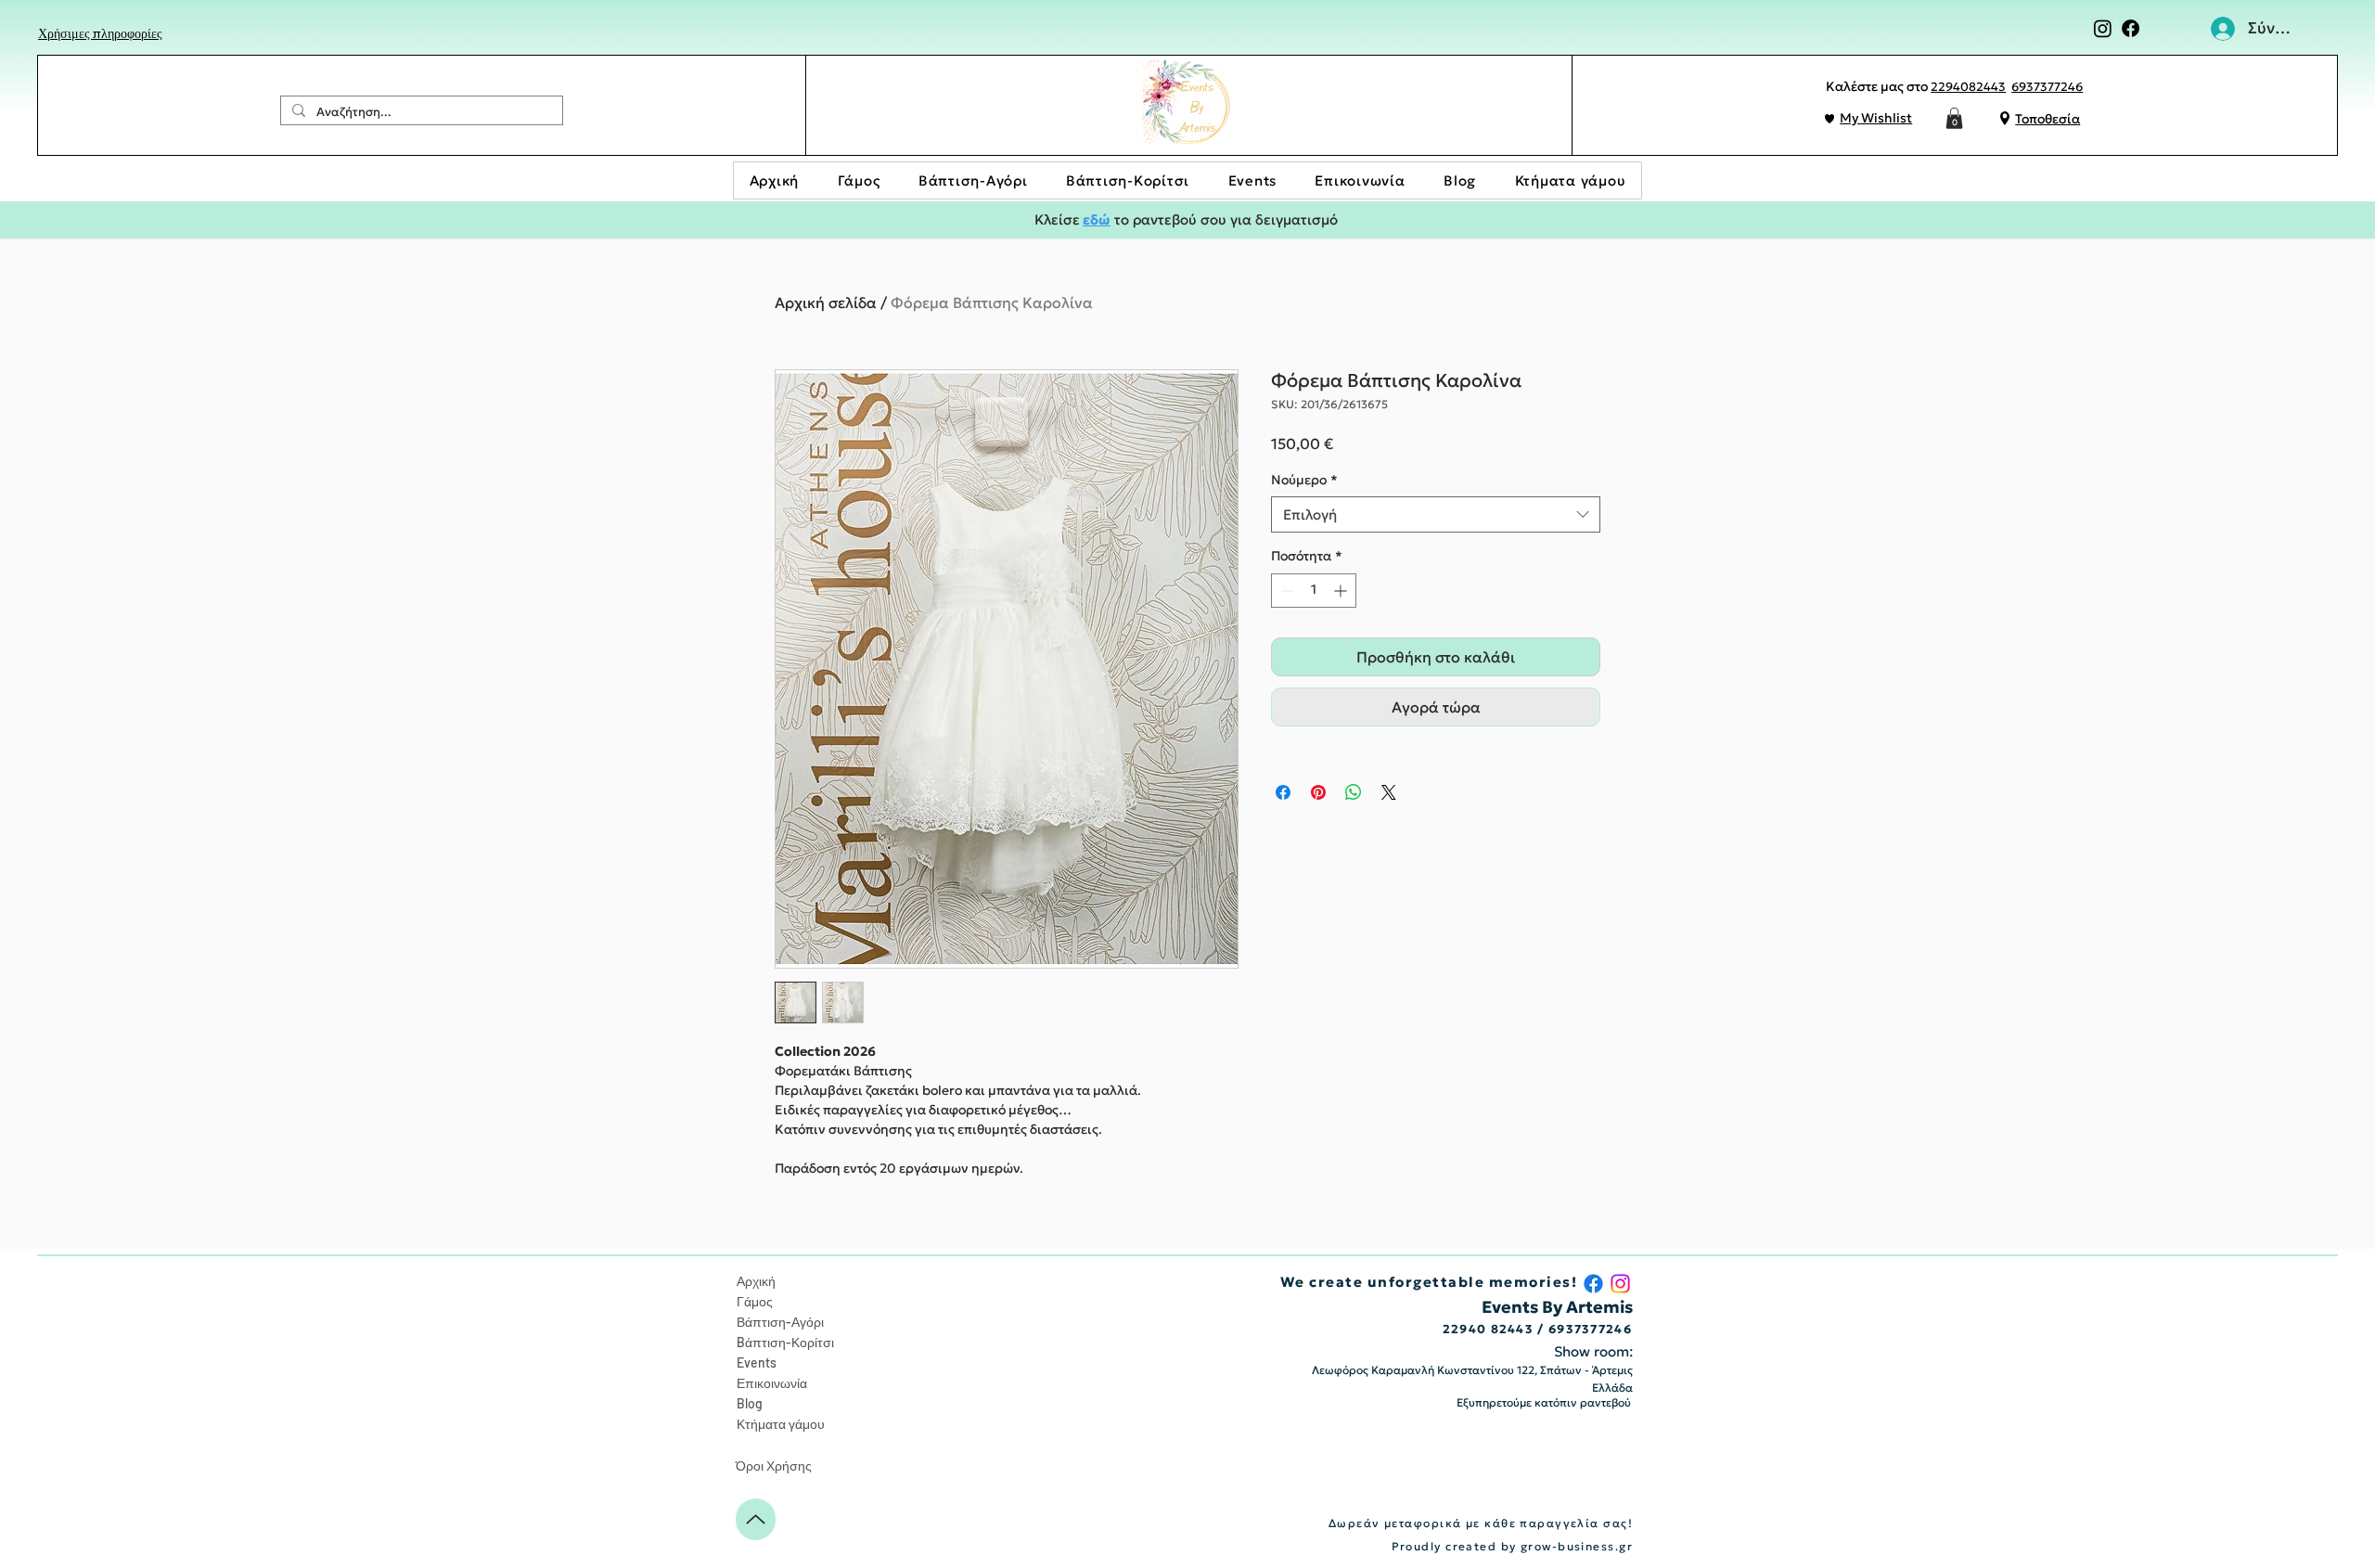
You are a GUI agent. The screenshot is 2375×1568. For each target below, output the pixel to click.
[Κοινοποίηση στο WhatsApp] (1354, 792)
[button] (1954, 118)
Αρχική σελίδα (826, 302)
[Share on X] (1389, 792)
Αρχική (756, 1281)
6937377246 (2047, 87)
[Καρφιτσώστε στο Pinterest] (1318, 792)
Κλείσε (1057, 219)
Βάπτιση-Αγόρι (780, 1322)
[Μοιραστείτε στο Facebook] (1283, 792)
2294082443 (1968, 87)
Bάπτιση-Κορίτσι (785, 1342)
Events (757, 1362)
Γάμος (755, 1301)
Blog (750, 1403)
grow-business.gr (1577, 1546)
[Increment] (1342, 591)
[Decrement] (1285, 591)
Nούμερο (1304, 480)
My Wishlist (1876, 118)
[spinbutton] (1314, 591)
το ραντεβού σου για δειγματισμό (1224, 219)
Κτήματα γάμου (781, 1424)
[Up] (756, 1519)
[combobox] (1436, 514)
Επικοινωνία (772, 1383)
